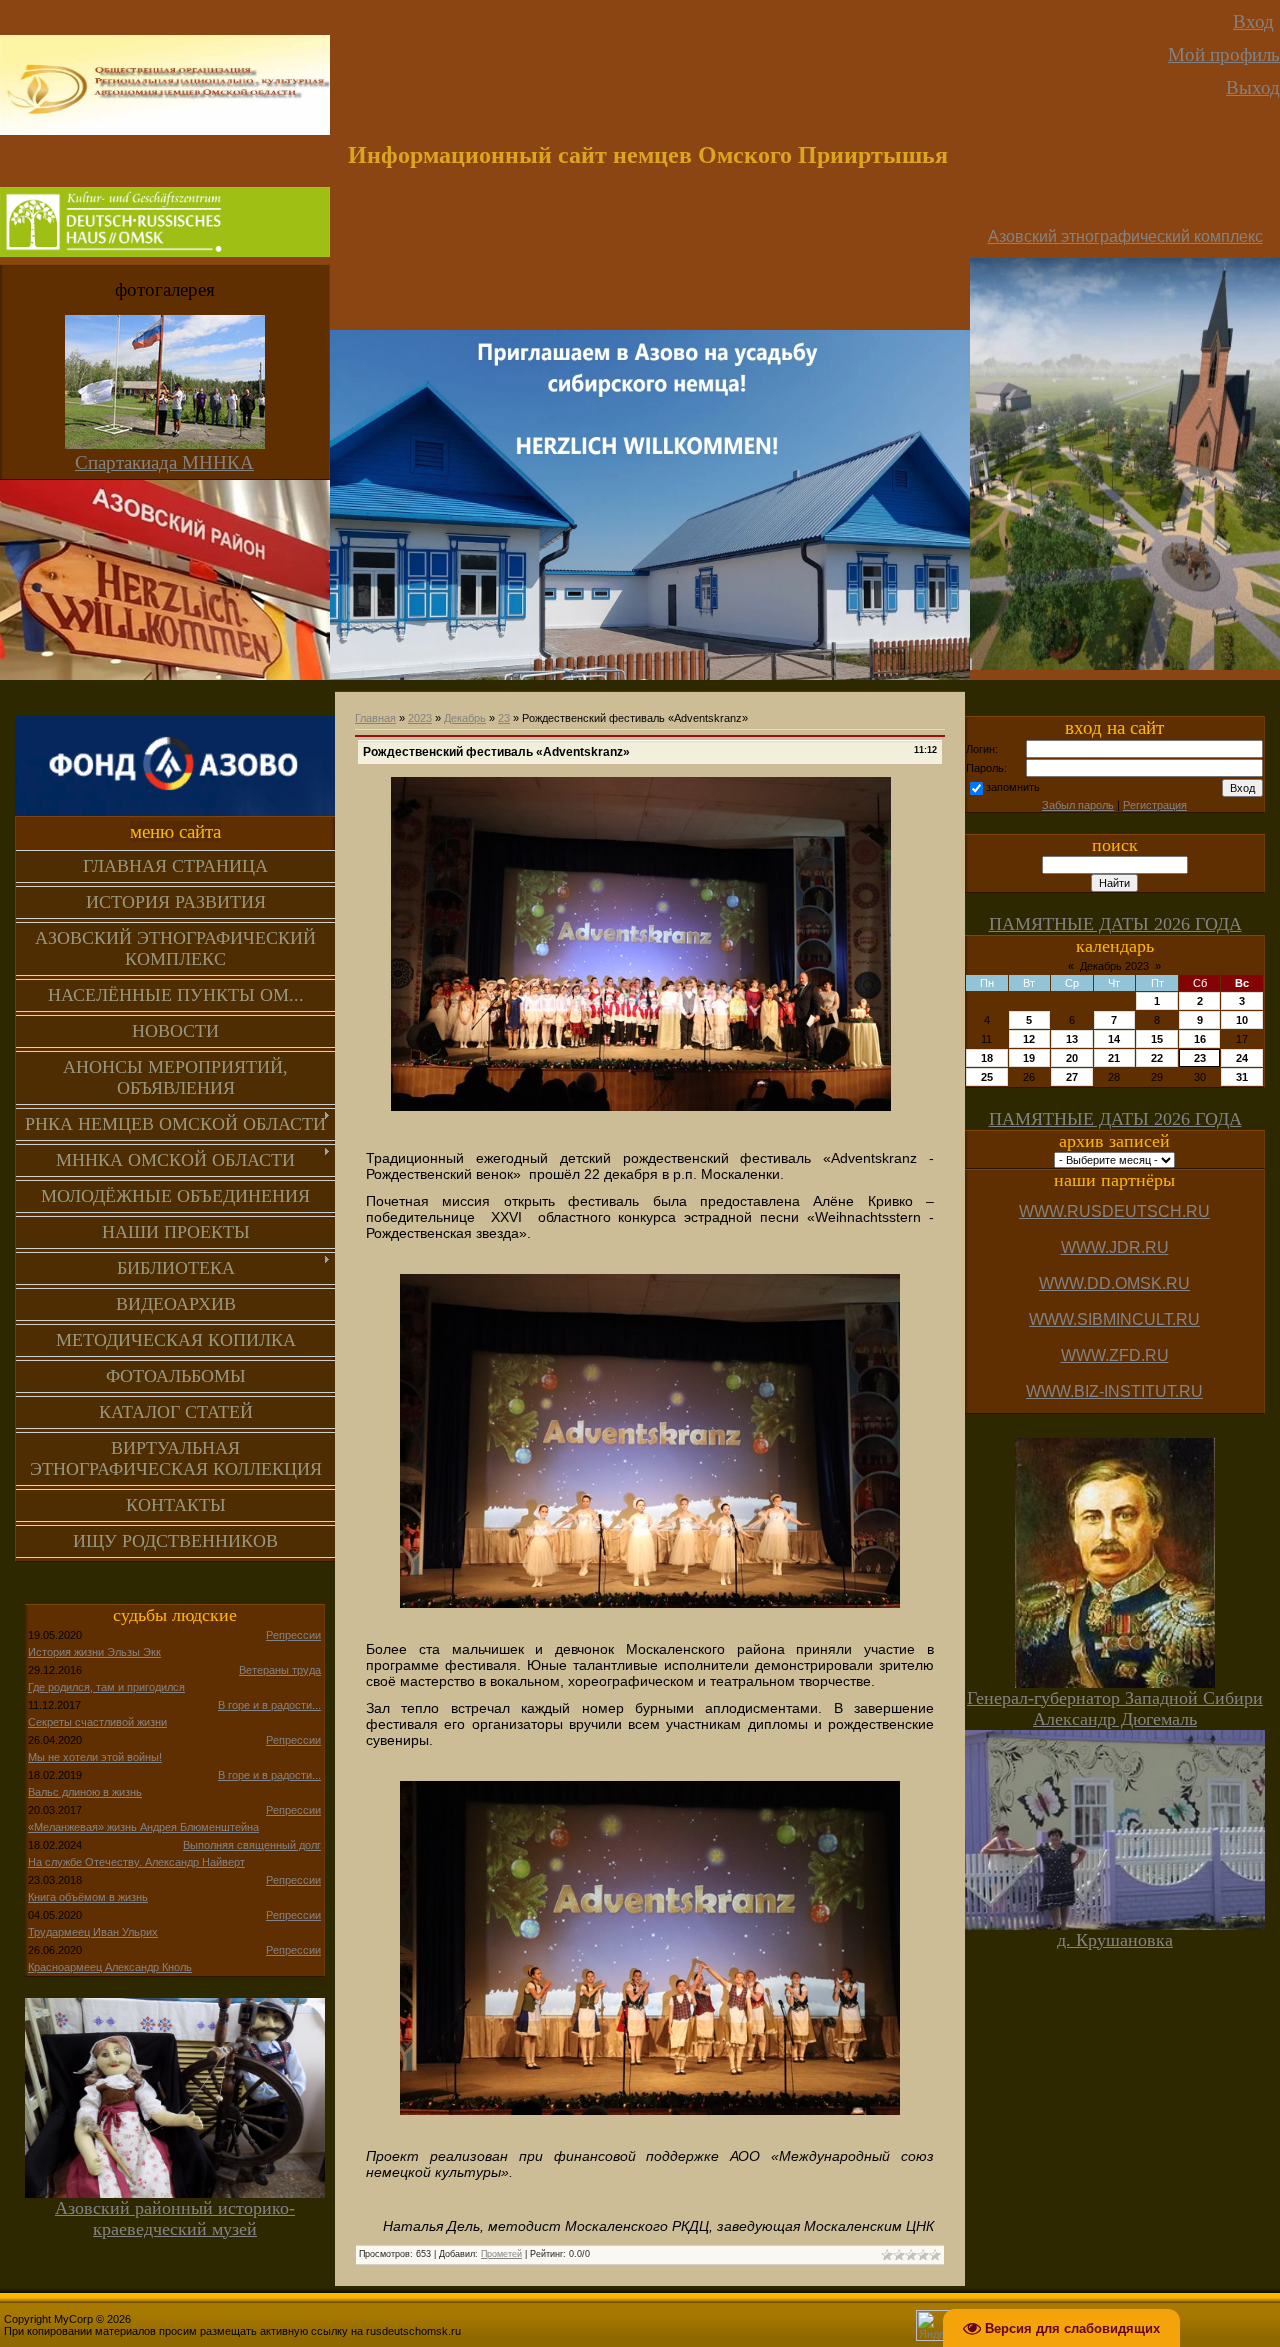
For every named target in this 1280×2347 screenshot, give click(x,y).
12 (1029, 1039)
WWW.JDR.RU (1115, 1247)
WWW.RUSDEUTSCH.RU (1114, 1211)
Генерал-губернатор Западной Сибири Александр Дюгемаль (1115, 1708)
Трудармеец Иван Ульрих (93, 1932)
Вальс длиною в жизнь (85, 1792)
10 (1242, 1020)
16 (1200, 1039)
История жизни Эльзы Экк (94, 1652)
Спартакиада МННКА (164, 462)
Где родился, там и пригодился (106, 1687)
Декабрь (465, 718)
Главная (375, 718)
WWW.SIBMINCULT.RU (1114, 1319)
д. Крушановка (1115, 1940)
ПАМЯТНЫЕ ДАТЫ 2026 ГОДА (1115, 924)
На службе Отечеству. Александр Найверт (136, 1862)
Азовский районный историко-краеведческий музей (175, 2218)
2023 (420, 718)
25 (987, 1077)
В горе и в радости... (269, 1705)
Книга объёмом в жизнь (88, 1897)
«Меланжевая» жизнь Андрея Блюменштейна (143, 1827)
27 (1072, 1077)
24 (1242, 1058)
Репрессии (293, 1635)
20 (1072, 1058)
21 (1114, 1058)
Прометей (501, 2254)
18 (987, 1058)
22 (1157, 1058)
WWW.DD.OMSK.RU (1114, 1283)
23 (504, 718)
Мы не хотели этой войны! (95, 1757)
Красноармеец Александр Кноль (110, 1967)
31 (1242, 1077)
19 (1029, 1058)
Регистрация (1155, 805)
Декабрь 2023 (1114, 966)
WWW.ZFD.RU (1115, 1355)
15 (1157, 1039)
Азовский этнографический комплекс (1125, 236)
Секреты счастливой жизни (97, 1722)
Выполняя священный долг (252, 1845)
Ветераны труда (280, 1670)
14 (1114, 1039)
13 (1072, 1039)
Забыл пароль (1078, 805)
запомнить (1013, 787)
